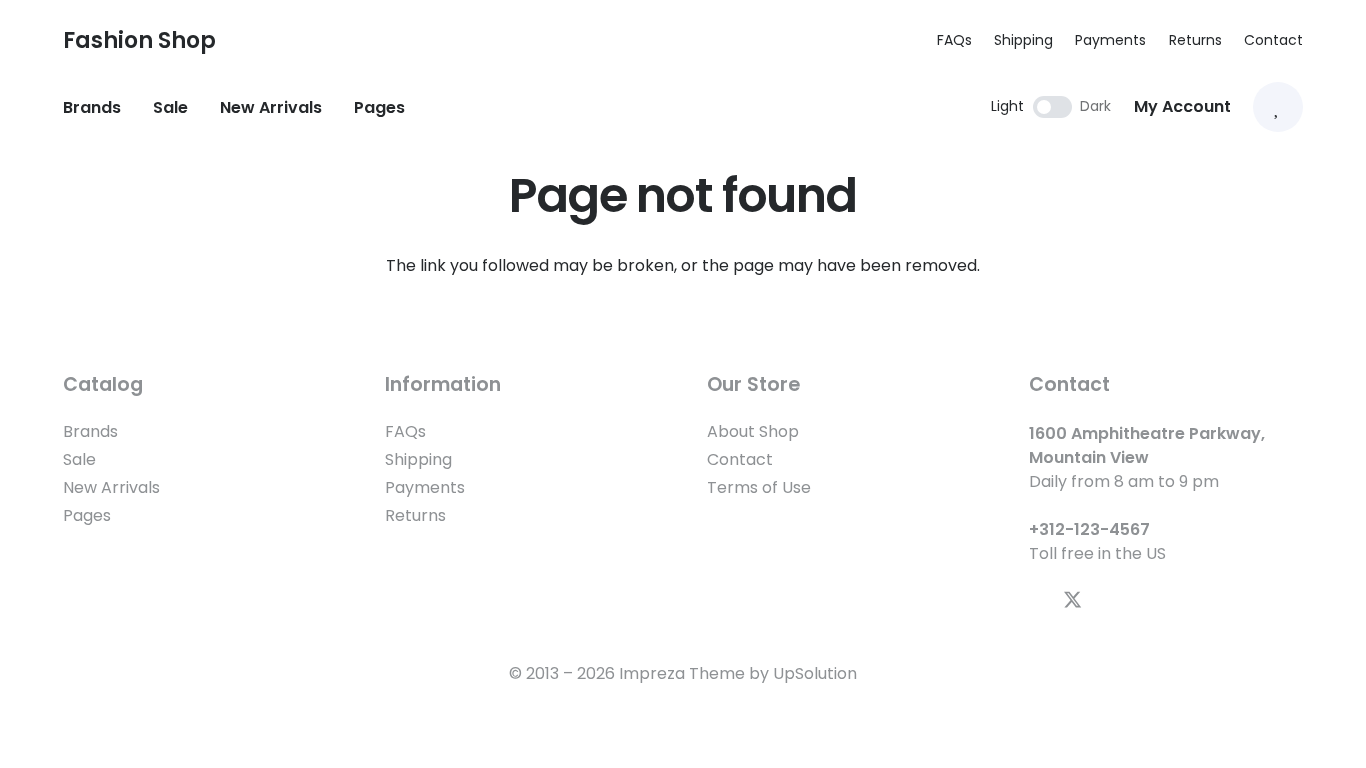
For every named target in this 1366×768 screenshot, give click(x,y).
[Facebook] (1036, 599)
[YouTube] (1109, 599)
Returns (1195, 40)
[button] (258, 40)
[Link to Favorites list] (1278, 107)
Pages (87, 515)
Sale (79, 459)
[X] (1072, 600)
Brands (90, 431)
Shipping (1023, 40)
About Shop (753, 431)
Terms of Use (759, 487)
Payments (1110, 40)
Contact (1273, 40)
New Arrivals (111, 487)
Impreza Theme (682, 673)
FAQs (954, 40)
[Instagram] (1144, 600)
